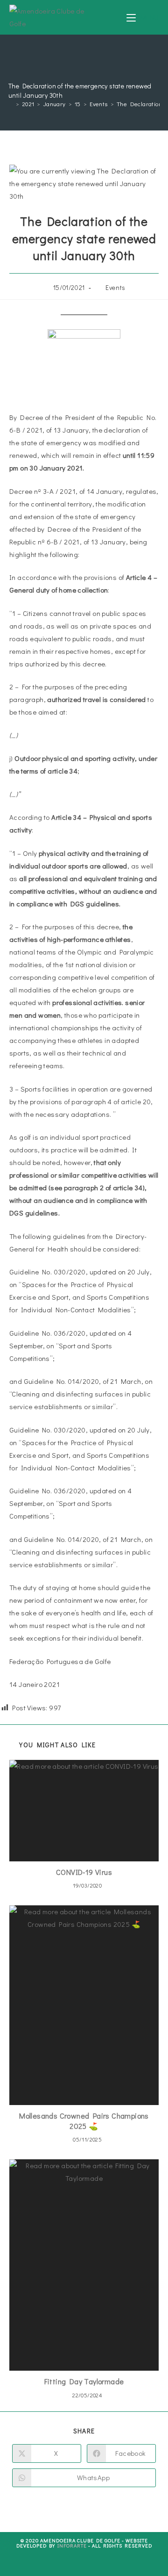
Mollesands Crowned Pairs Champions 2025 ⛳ (84, 2121)
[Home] (11, 104)
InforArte (72, 2545)
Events (115, 287)
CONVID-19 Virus (84, 1872)
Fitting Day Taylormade (84, 2381)
